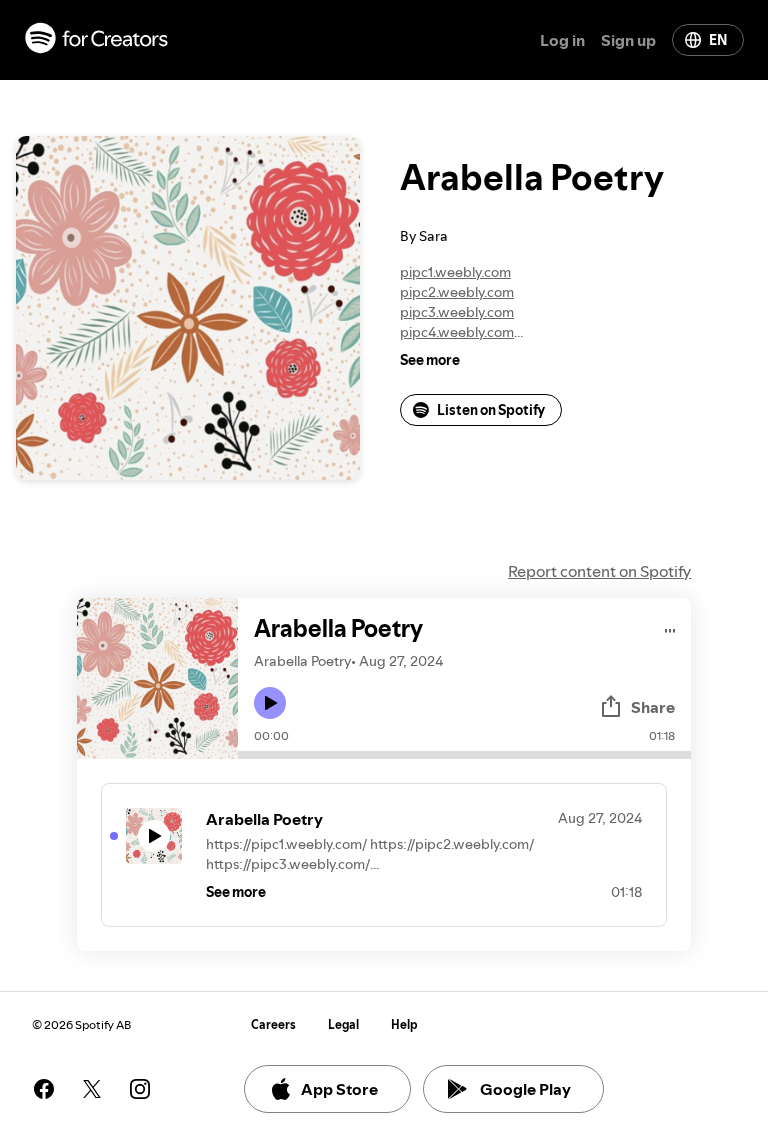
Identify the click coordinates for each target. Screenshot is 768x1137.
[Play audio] (670, 627)
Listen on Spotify (491, 410)
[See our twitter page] (92, 1089)
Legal (343, 1024)
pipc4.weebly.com (457, 332)
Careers (273, 1024)
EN (718, 40)
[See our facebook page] (44, 1089)
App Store (339, 1089)
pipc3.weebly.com (457, 312)
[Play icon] (270, 703)
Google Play (525, 1089)
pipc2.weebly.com (457, 292)
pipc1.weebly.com (455, 272)
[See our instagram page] (140, 1089)
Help (404, 1024)
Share (653, 707)
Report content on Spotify (599, 571)
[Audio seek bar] (464, 755)
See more (430, 360)
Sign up (628, 40)
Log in (562, 40)
